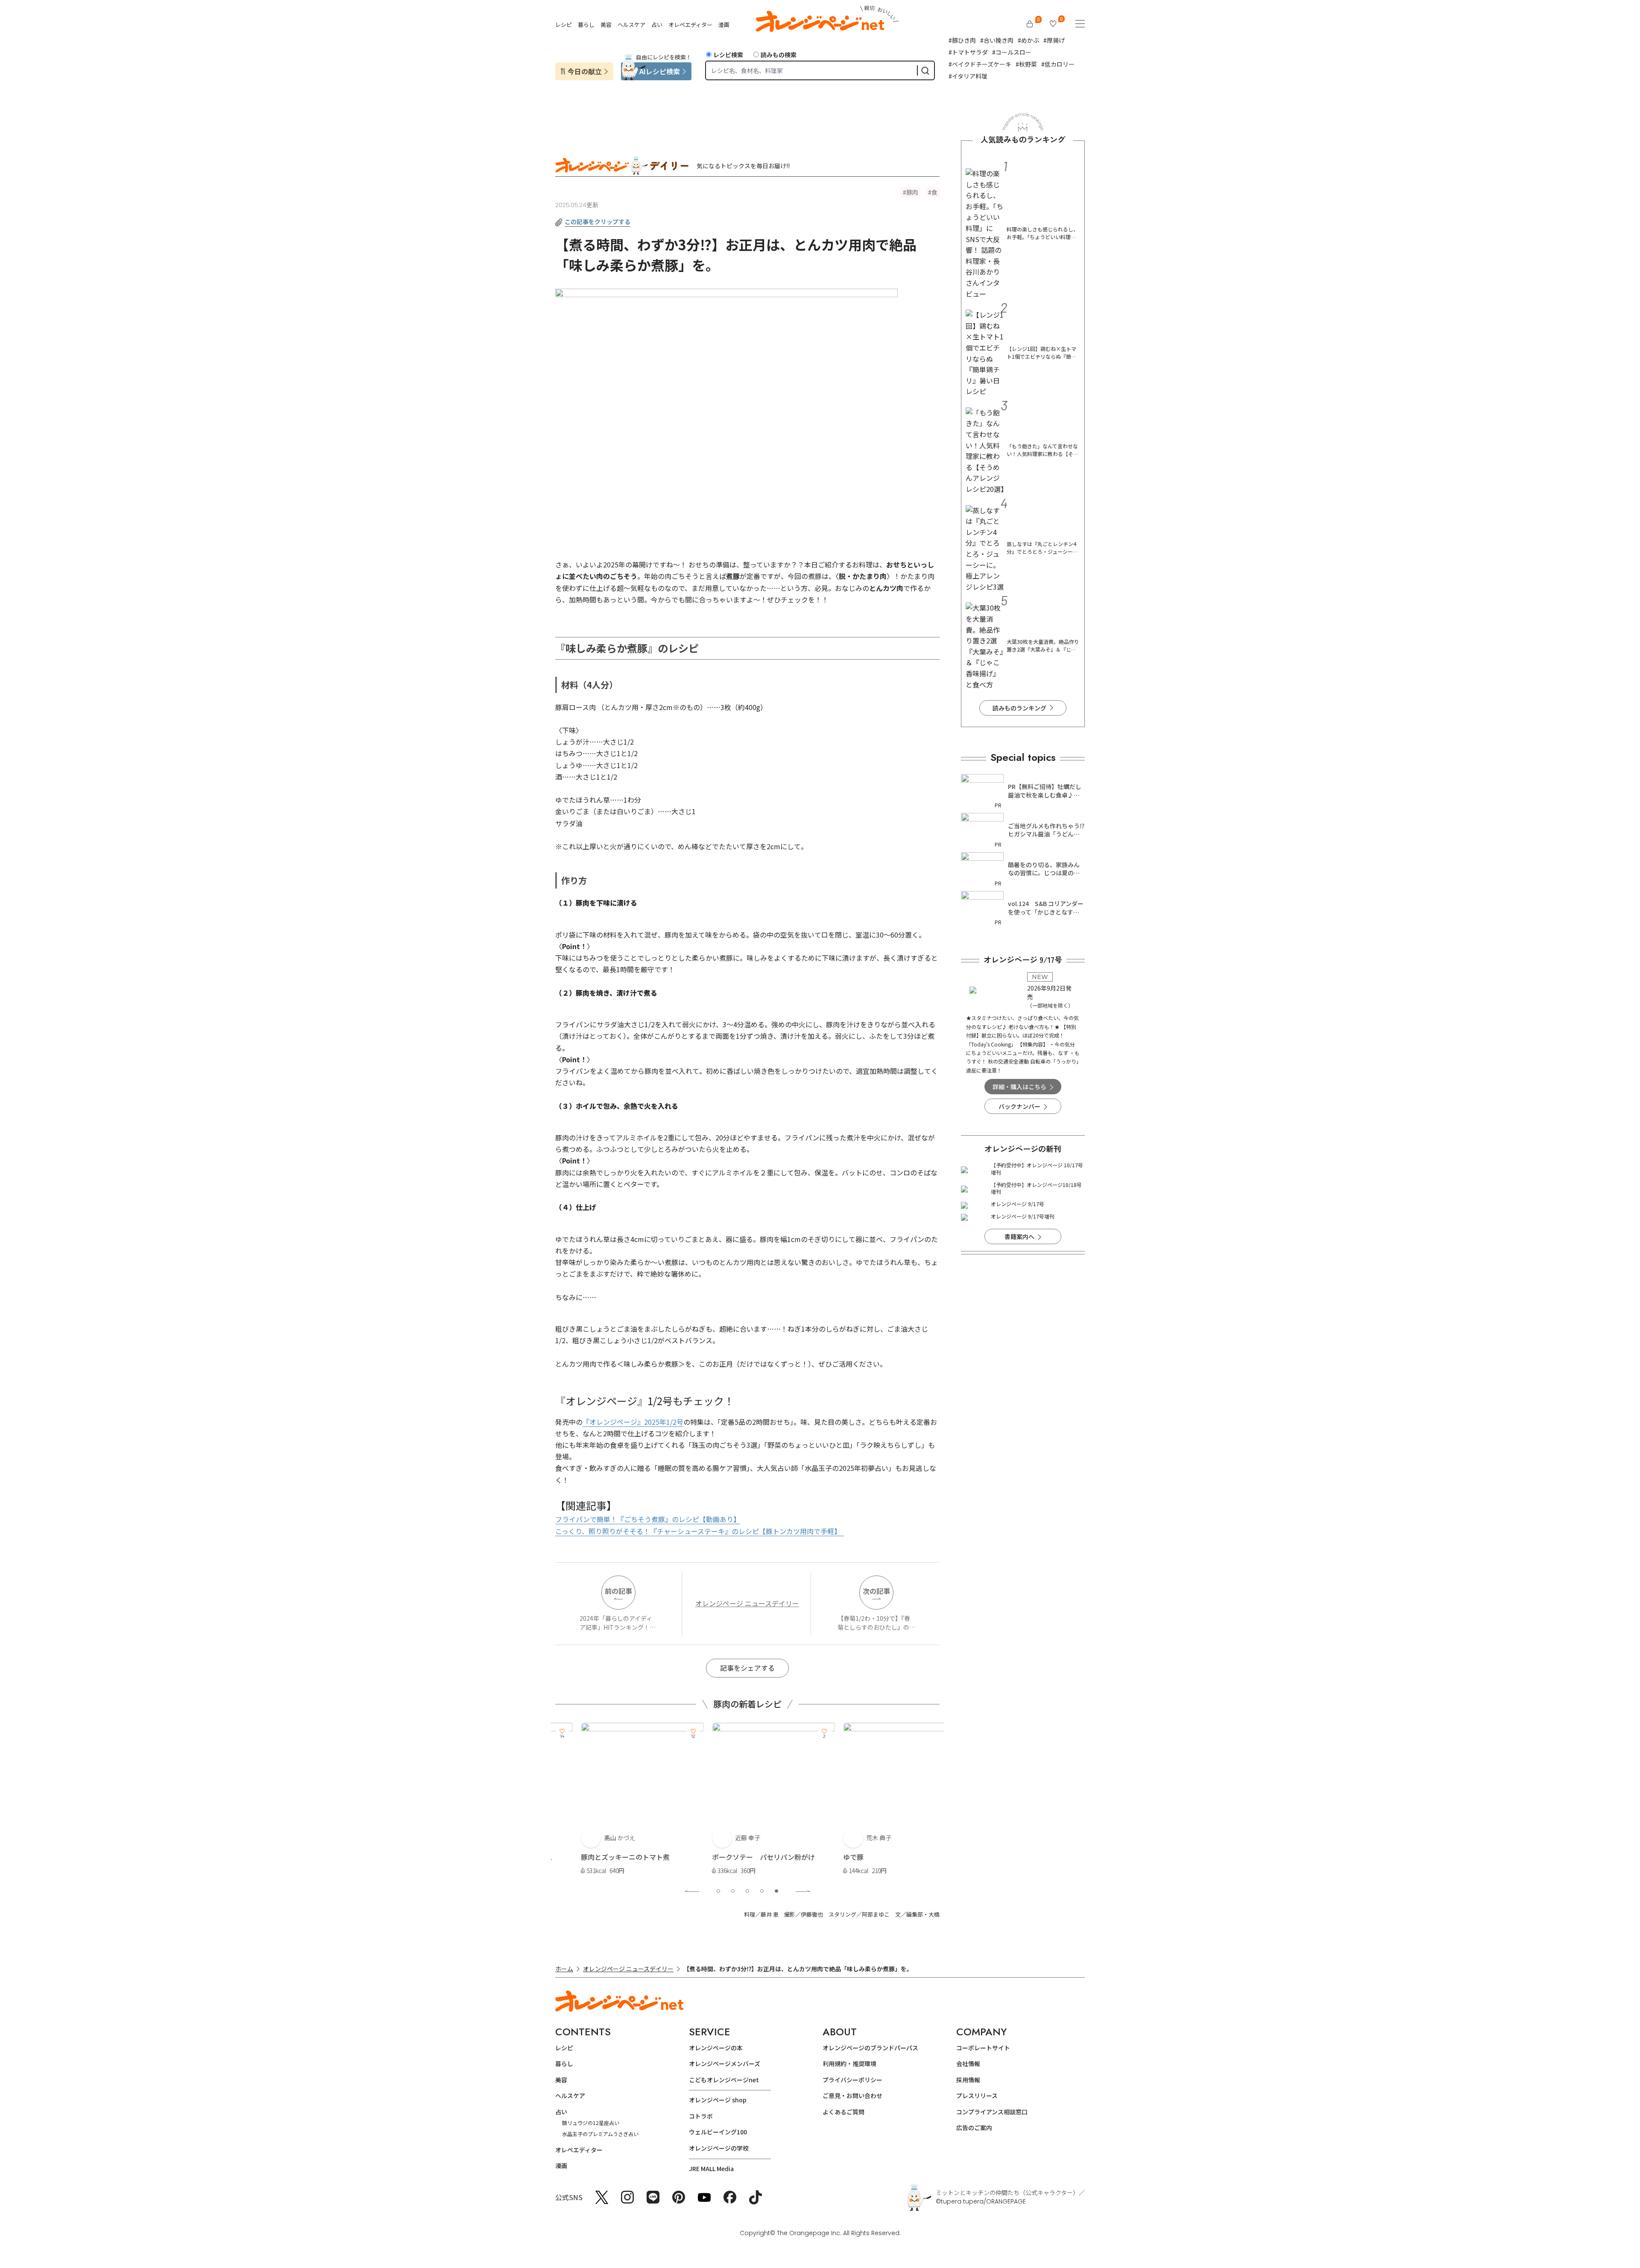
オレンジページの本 (716, 2048)
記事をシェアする (747, 1668)
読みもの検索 (779, 55)
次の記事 (876, 1591)
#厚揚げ (1054, 40)
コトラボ (701, 2116)
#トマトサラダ (968, 52)
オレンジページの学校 (719, 2148)
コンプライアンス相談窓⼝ (992, 2112)
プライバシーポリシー (852, 2080)
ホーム (564, 1969)
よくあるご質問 (843, 2112)
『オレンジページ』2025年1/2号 (633, 1422)
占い (657, 25)
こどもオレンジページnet (724, 2080)
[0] (1030, 24)
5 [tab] (776, 1891)
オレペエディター (690, 25)
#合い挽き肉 (997, 40)
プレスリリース (977, 2096)
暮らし (586, 25)
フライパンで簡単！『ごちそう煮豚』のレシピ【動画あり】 (648, 1519)
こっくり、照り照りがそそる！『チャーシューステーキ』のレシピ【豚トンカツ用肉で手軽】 (700, 1531)
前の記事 (618, 1591)
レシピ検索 (728, 55)
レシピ (564, 25)
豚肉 (912, 192)
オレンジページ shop (718, 2100)
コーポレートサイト (983, 2048)
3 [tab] (747, 1891)
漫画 (724, 25)
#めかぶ (1028, 40)
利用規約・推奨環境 (849, 2063)
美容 (606, 25)
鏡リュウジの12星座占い (591, 2123)
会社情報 (968, 2063)
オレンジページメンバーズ (725, 2063)
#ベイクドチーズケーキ (980, 64)
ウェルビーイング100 (718, 2132)
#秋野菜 (1026, 64)
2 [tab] (733, 1891)
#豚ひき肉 (962, 40)
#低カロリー (1058, 64)
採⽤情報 (968, 2080)
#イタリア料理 (968, 76)
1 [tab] (718, 1891)
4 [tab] (762, 1891)
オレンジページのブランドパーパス (870, 2048)
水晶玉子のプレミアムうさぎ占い (600, 2134)
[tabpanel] (616, 1800)
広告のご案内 (974, 2128)
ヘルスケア (631, 25)
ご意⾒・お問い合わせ (852, 2096)
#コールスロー (1012, 52)
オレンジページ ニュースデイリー (747, 1603)
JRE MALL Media (711, 2169)
